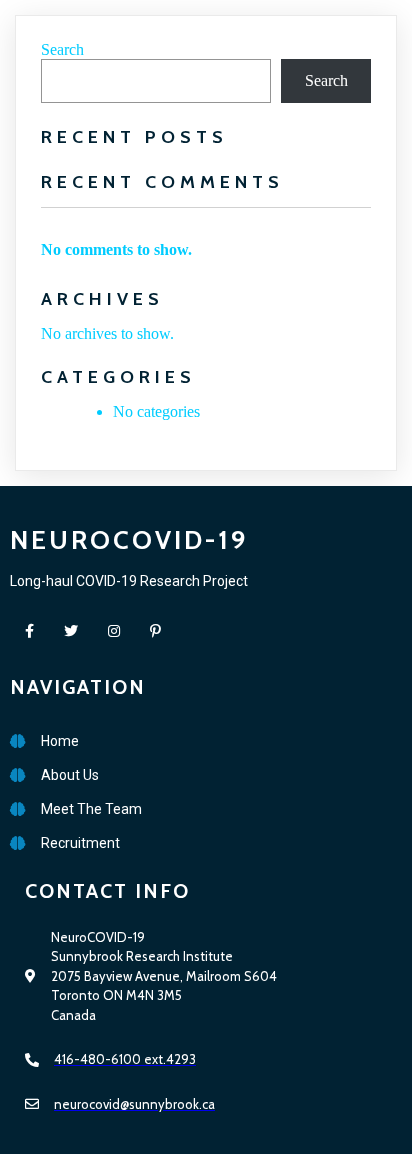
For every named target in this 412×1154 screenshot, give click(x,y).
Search (62, 49)
